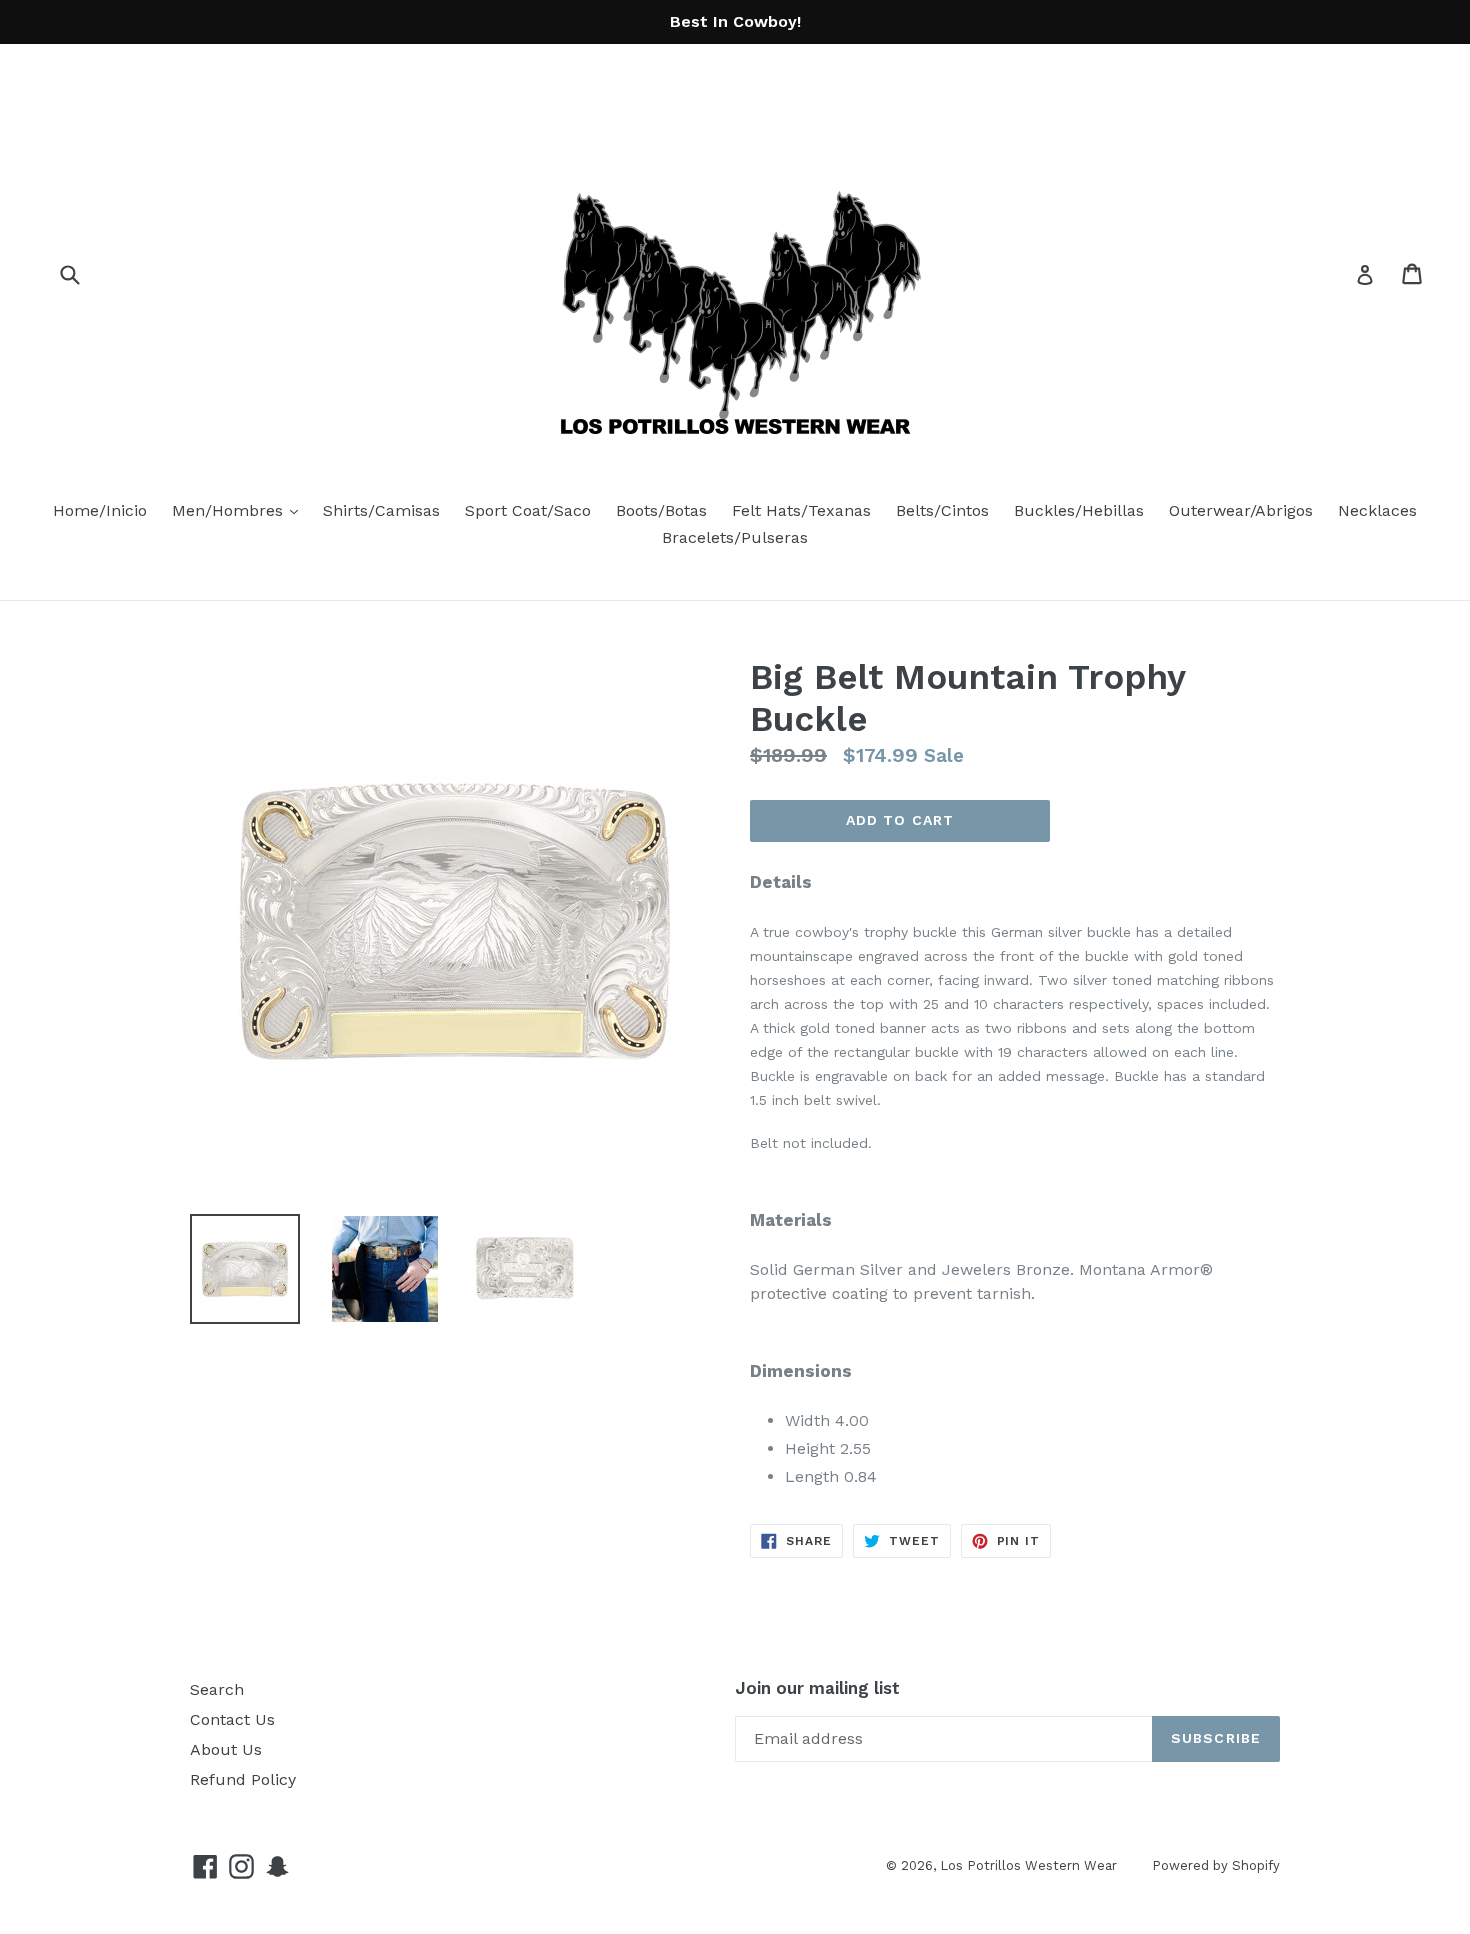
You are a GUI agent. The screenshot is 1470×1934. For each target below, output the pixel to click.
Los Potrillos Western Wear (1028, 1865)
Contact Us (232, 1719)
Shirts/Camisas (381, 510)
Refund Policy (243, 1779)
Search (217, 1689)
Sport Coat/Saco (528, 510)
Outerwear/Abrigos (1241, 510)
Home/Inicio (100, 510)
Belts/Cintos (942, 510)
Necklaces (1377, 510)
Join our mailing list (817, 1688)
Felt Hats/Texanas (801, 510)
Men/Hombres (240, 510)
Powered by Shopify (1216, 1865)
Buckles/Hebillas (1079, 510)
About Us (226, 1749)
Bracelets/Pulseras (735, 537)
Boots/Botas (661, 510)
